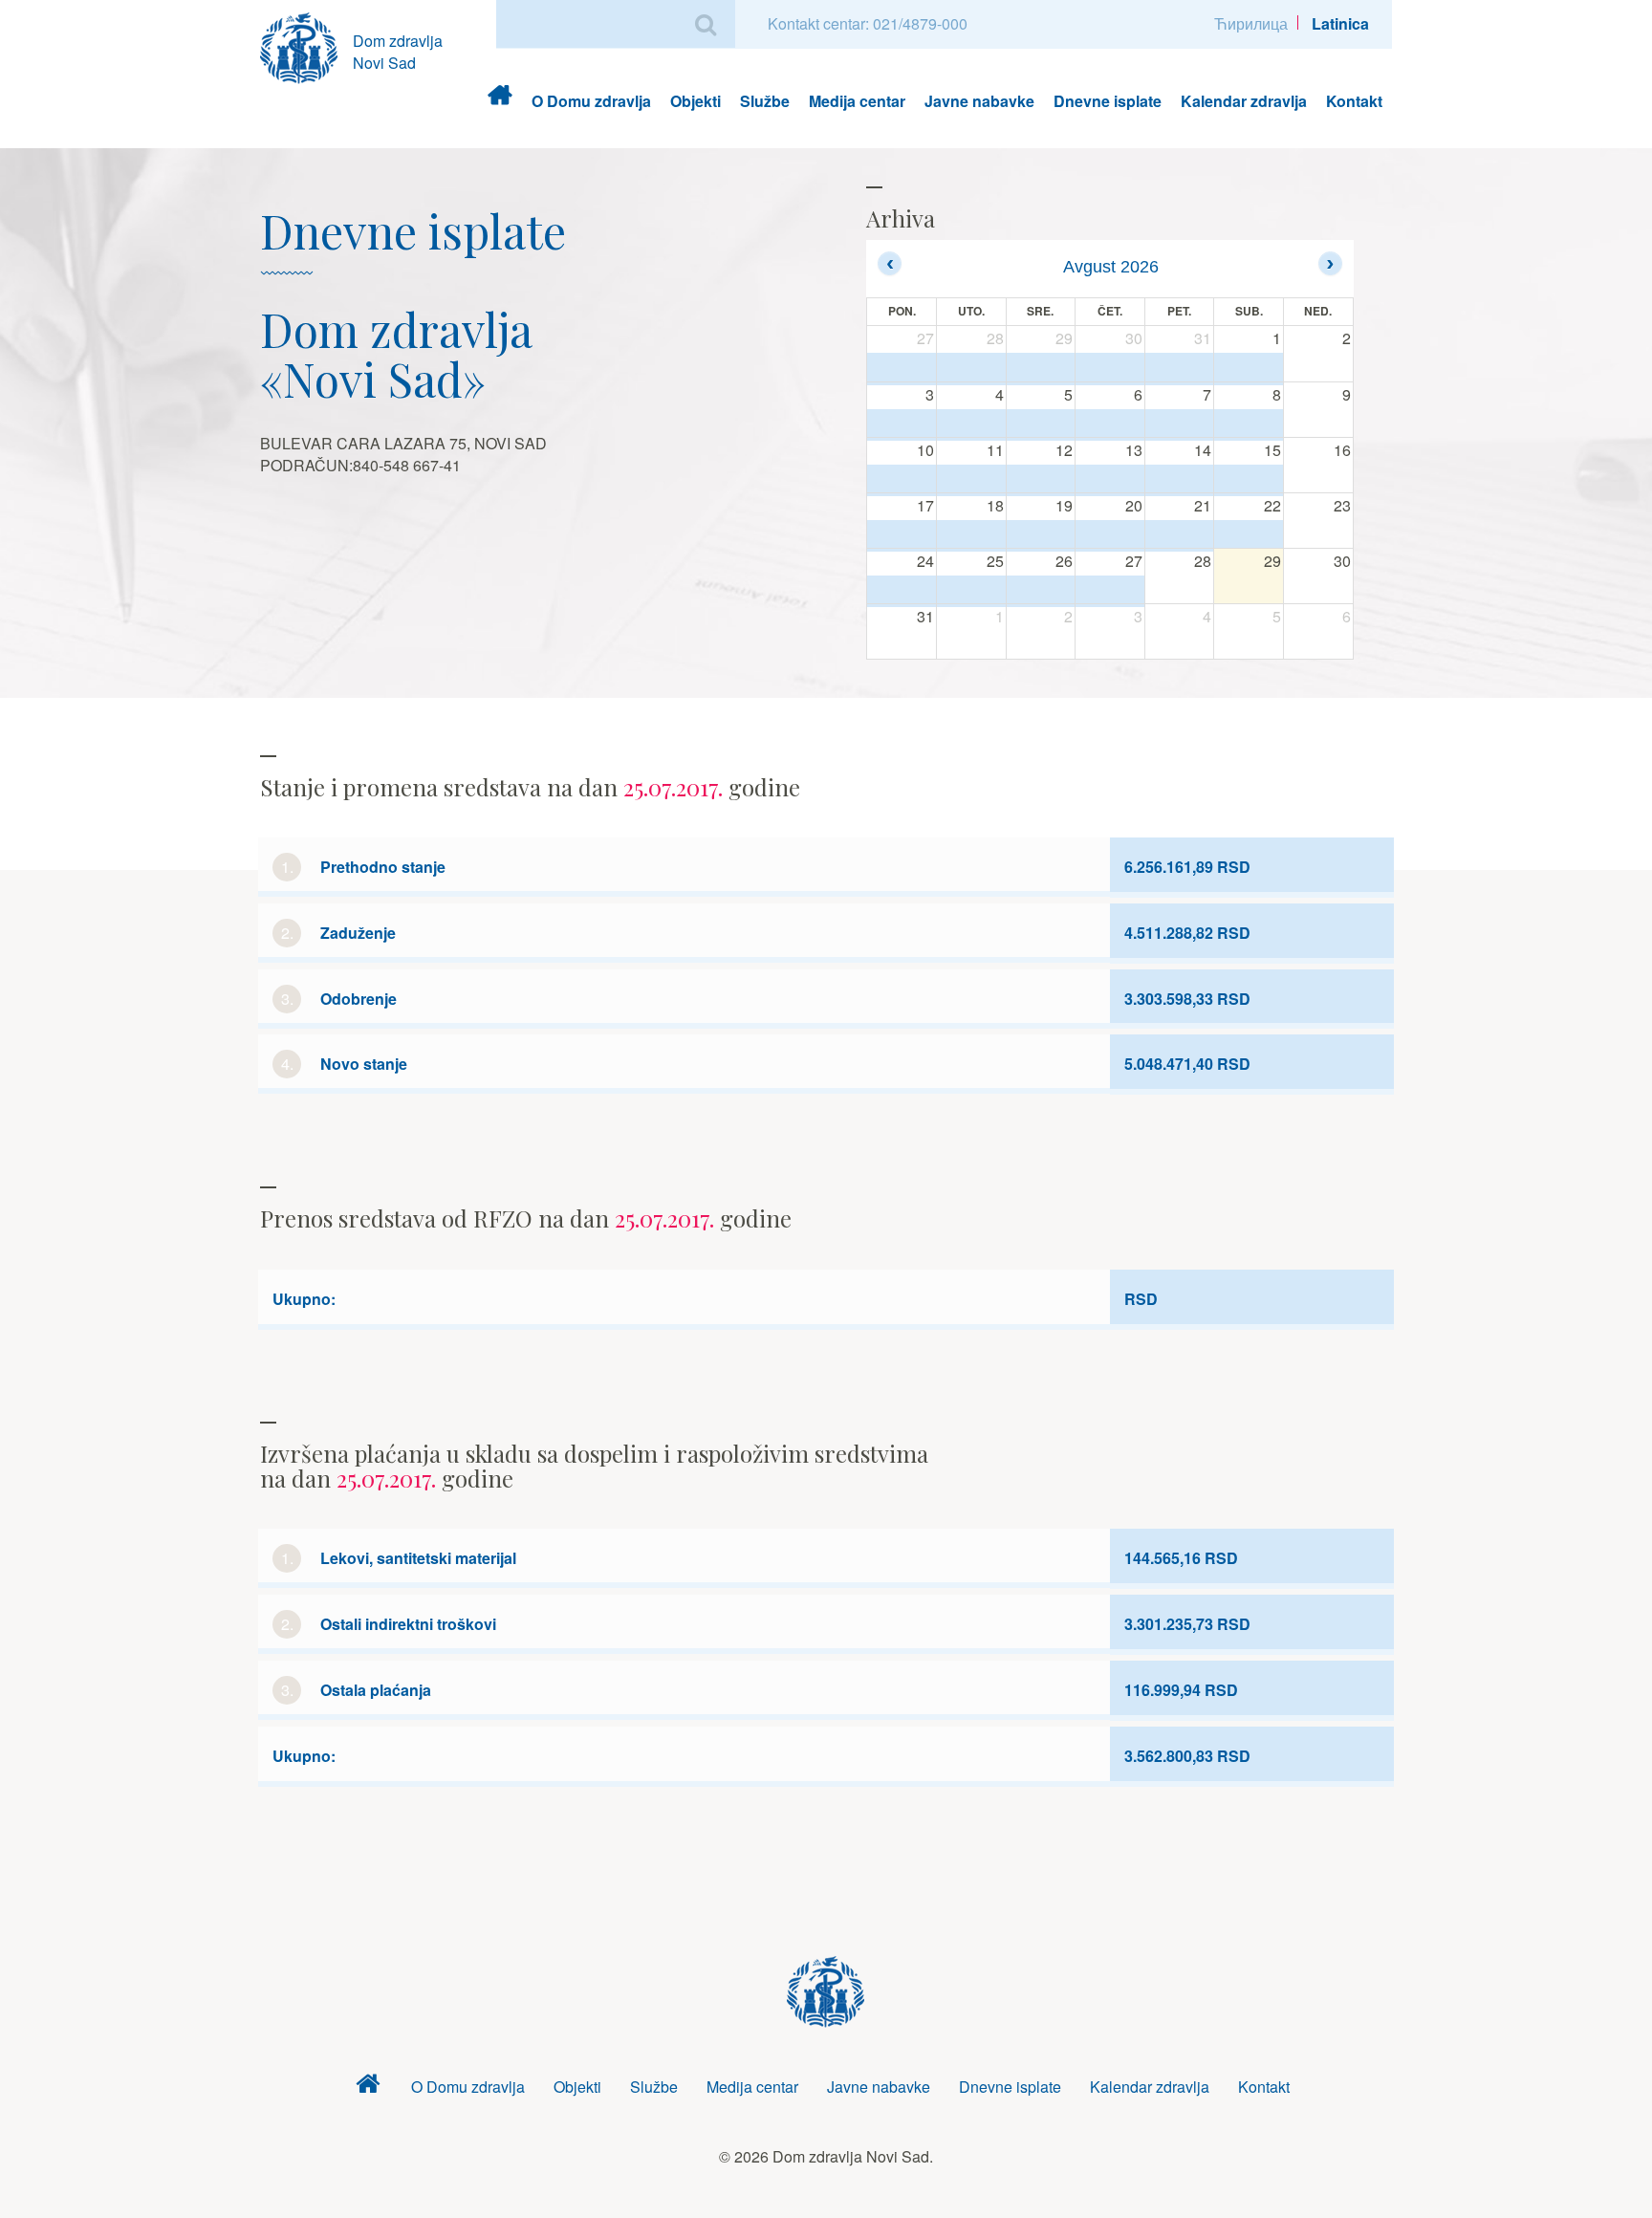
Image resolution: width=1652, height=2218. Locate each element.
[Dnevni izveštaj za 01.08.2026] (1249, 369)
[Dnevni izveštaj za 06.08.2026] (1110, 424)
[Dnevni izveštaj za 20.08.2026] (1110, 535)
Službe (765, 101)
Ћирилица (1251, 23)
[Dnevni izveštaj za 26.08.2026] (1041, 591)
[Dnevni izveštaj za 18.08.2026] (971, 535)
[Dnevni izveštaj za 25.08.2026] (971, 591)
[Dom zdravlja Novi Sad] (306, 45)
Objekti (696, 101)
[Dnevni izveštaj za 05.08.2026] (1041, 424)
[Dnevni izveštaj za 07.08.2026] (1180, 424)
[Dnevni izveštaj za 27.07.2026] (902, 369)
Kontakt (1354, 101)
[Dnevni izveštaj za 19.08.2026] (1041, 535)
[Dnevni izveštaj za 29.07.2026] (1041, 369)
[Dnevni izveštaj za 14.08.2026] (1180, 480)
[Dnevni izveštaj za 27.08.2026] (1110, 591)
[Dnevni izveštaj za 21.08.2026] (1180, 535)
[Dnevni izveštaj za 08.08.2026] (1249, 424)
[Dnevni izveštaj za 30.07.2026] (1110, 369)
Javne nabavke (979, 101)
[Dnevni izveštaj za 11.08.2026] (971, 480)
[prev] (890, 263)
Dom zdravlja (500, 101)
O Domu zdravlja (591, 101)
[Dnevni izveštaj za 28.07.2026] (971, 369)
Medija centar (857, 101)
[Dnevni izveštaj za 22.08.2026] (1249, 535)
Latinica (1340, 23)
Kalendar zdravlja (1244, 101)
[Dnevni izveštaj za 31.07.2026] (1180, 369)
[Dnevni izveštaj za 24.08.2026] (902, 591)
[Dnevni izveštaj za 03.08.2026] (902, 424)
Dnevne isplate (1108, 101)
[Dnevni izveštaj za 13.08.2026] (1110, 480)
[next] (1330, 263)
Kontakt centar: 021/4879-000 (868, 23)
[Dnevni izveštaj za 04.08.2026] (971, 424)
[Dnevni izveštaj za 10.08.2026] (902, 480)
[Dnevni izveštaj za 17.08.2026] (902, 535)
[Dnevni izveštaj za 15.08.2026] (1249, 480)
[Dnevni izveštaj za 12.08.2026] (1041, 480)
